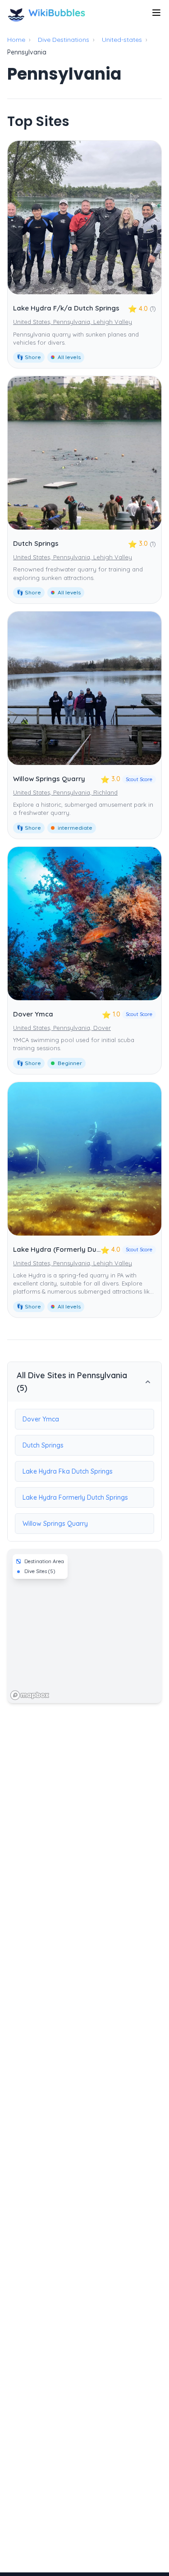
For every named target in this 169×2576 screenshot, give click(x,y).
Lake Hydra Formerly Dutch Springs (75, 1497)
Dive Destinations (64, 40)
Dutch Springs (36, 543)
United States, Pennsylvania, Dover (62, 1028)
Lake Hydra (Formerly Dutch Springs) (74, 1249)
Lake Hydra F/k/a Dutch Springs (66, 308)
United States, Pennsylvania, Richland (65, 792)
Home (16, 40)
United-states (122, 40)
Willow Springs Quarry (49, 779)
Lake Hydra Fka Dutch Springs (68, 1471)
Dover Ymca (33, 1014)
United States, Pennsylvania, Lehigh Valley (73, 322)
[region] (84, 1626)
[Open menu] (156, 13)
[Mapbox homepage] (30, 1695)
